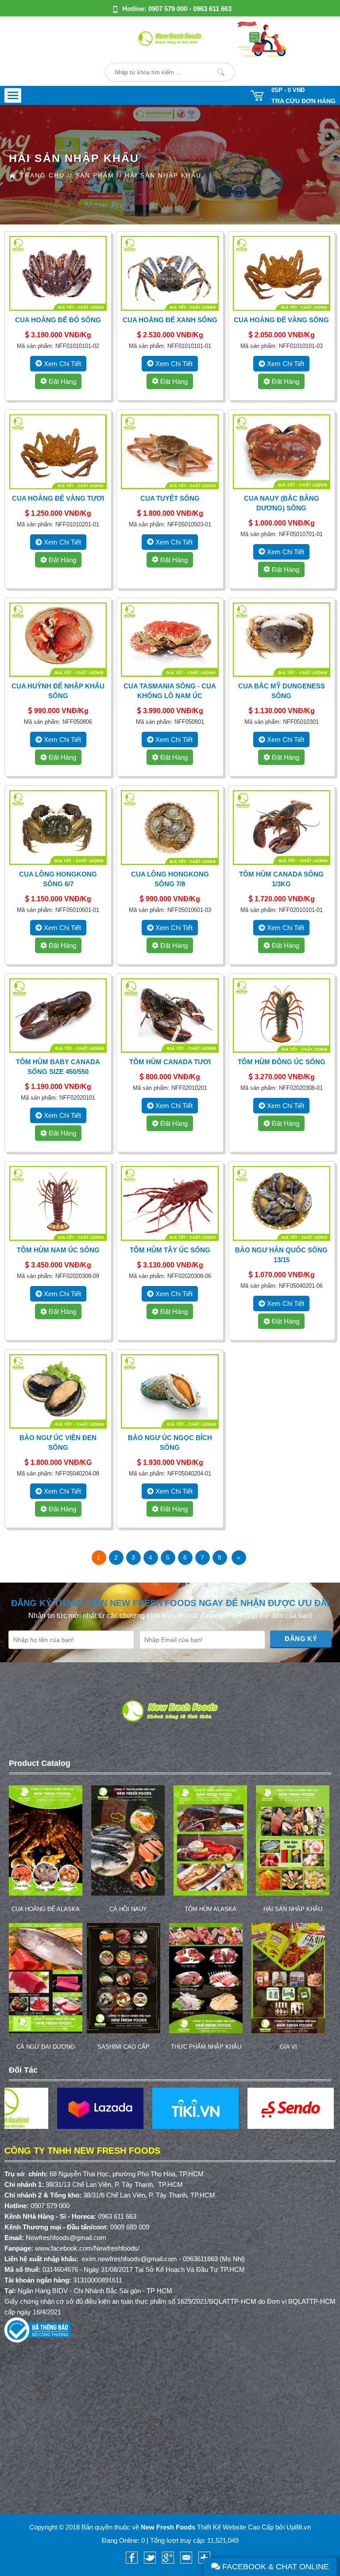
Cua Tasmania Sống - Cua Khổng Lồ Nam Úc (170, 691)
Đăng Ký (301, 1639)
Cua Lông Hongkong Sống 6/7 (58, 879)
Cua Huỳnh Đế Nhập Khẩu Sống (58, 691)
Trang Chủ (42, 175)
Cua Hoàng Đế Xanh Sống (170, 320)
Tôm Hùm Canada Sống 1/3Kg (281, 879)
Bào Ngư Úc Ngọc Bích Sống (170, 1442)
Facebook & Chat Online (274, 2567)
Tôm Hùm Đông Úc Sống (282, 1062)
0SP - (288, 90)
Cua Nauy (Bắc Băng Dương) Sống (282, 503)
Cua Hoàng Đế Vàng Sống (281, 320)
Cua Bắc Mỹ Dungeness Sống (282, 691)
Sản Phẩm (95, 175)
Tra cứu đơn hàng (303, 101)
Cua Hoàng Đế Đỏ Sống (58, 320)
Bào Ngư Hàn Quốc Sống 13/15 (281, 1255)
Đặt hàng (62, 381)
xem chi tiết (62, 364)
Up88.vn (299, 2527)
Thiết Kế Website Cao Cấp (235, 2527)
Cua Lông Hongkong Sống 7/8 (170, 879)
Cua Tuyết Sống (170, 498)
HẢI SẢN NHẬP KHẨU (163, 175)
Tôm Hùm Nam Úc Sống (58, 1250)
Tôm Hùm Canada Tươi (170, 1062)
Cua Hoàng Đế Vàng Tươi (58, 498)
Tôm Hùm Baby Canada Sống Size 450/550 (58, 1067)
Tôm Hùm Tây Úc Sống (170, 1250)
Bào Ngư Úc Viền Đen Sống (58, 1442)
